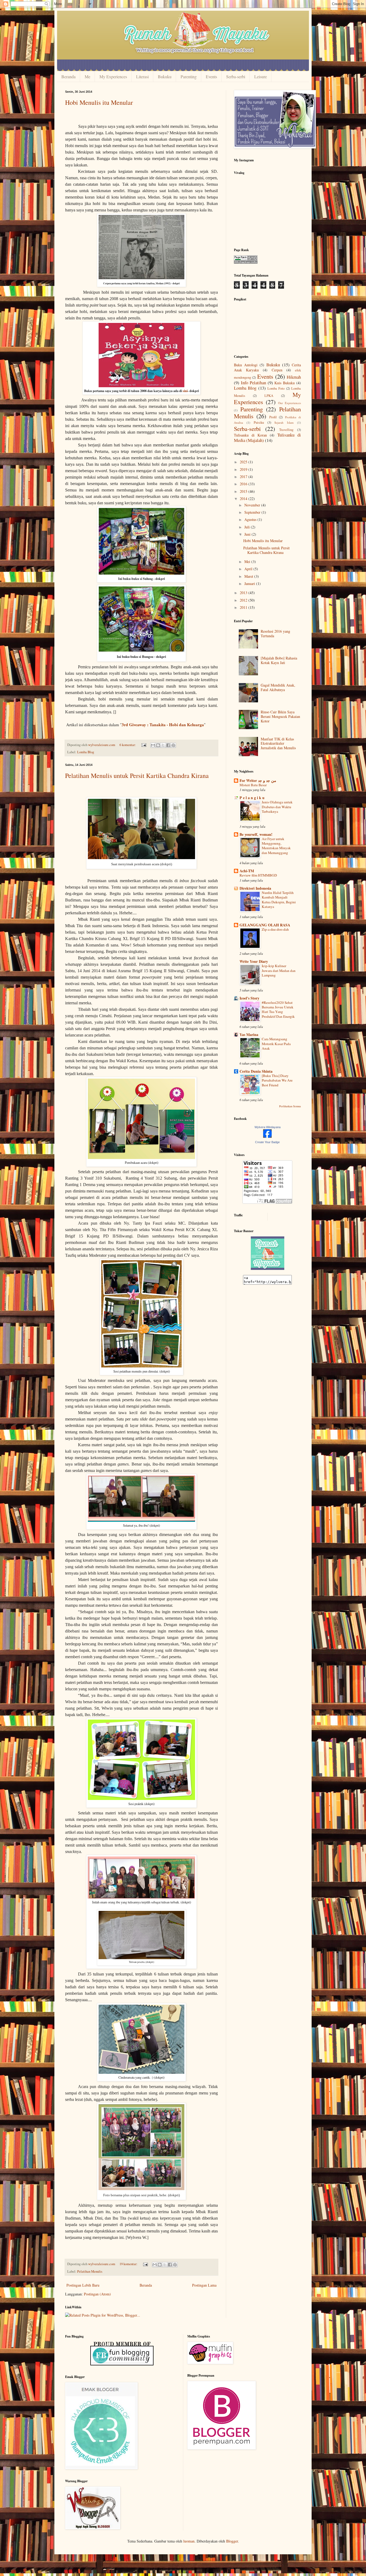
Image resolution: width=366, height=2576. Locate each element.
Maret (249, 576)
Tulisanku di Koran (250, 435)
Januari (250, 584)
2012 (244, 600)
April (249, 569)
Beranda (68, 77)
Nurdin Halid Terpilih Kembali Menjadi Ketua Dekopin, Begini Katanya (279, 900)
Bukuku (165, 77)
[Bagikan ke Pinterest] (173, 745)
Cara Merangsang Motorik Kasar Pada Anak (276, 1044)
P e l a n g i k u (252, 798)
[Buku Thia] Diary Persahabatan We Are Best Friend (277, 1080)
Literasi (142, 77)
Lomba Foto (276, 388)
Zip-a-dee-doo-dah (275, 929)
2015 (244, 491)
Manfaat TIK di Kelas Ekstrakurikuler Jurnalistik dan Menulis (278, 743)
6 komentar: (128, 745)
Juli (248, 527)
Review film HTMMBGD (258, 875)
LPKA (269, 396)
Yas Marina (249, 1034)
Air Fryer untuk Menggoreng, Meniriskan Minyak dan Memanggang (276, 846)
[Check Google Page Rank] (246, 262)
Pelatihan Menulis (90, 2271)
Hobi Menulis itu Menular (99, 102)
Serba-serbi (236, 77)
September (253, 512)
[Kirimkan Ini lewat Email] (153, 745)
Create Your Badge (267, 1142)
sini (185, 391)
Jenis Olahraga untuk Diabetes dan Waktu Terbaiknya (277, 807)
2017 (244, 477)
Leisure (261, 77)
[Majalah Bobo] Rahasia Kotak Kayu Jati (279, 660)
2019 (244, 469)
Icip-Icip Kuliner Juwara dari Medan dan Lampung (279, 970)
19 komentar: (129, 2264)
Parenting (189, 77)
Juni (248, 534)
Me (87, 77)
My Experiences (113, 77)
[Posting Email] (143, 745)
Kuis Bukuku (285, 383)
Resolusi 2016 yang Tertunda (275, 633)
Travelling (286, 430)
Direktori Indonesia (255, 888)
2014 (244, 499)
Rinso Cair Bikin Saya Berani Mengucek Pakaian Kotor (280, 716)
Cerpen (277, 370)
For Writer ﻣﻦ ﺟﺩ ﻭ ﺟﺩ (258, 780)
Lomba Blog (86, 752)
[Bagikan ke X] (163, 745)
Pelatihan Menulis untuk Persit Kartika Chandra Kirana (137, 776)
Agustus (251, 519)
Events (211, 77)
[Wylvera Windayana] (267, 1136)
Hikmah (294, 377)
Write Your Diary (254, 961)
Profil (273, 417)
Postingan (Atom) (97, 2294)
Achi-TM (247, 871)
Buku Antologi (246, 365)
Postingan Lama (204, 2285)
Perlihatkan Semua (290, 1106)
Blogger (232, 2541)
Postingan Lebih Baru (83, 2285)
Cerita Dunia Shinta (256, 1071)
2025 (244, 462)
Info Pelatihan (253, 383)
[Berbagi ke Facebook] (168, 745)
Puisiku (259, 422)
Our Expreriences (290, 403)
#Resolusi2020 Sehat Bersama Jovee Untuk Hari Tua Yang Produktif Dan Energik (278, 1009)
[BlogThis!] (158, 745)
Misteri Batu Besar (253, 785)
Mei (248, 562)
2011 (244, 607)
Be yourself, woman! (256, 834)
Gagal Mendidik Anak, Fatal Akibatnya (278, 687)
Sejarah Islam (284, 422)
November (253, 505)
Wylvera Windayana (268, 1127)
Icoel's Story (249, 998)
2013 (244, 593)
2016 (244, 484)
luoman (189, 2541)
